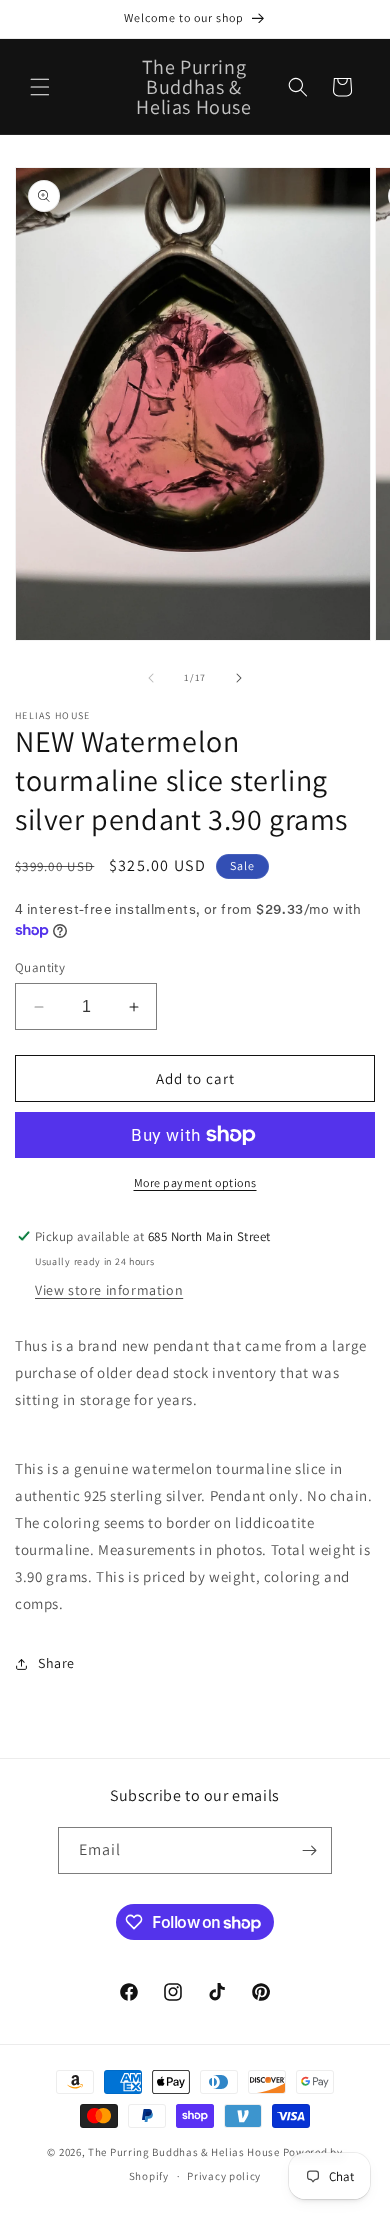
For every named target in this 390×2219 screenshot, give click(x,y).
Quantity (40, 967)
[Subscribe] (309, 1850)
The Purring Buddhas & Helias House (185, 2152)
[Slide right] (239, 678)
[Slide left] (151, 678)
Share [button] (56, 1663)
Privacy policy (224, 2176)
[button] (40, 87)
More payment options (195, 1182)
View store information (109, 1290)
